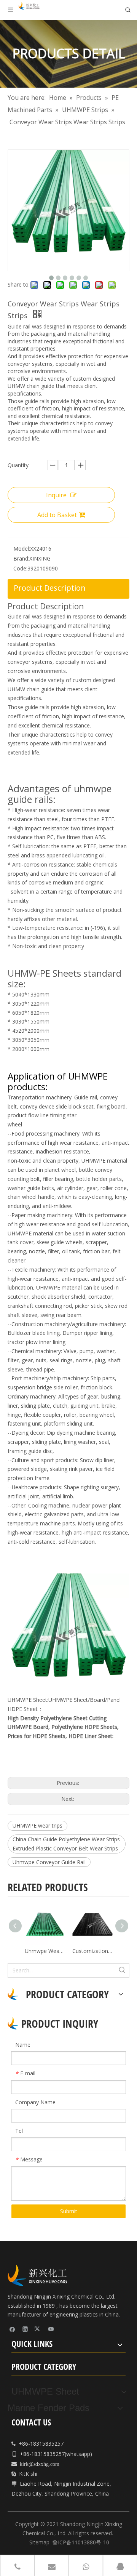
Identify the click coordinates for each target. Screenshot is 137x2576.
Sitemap (39, 2542)
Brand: (21, 558)
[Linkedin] (25, 2329)
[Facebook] (12, 2329)
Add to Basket (57, 515)
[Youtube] (51, 2329)
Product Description (50, 588)
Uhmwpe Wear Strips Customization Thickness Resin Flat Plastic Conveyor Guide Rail (45, 1951)
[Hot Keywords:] (122, 1970)
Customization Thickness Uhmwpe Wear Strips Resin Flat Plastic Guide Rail (92, 1951)
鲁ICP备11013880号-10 (81, 2542)
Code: (20, 568)
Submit (69, 2211)
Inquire (56, 495)
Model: (22, 549)
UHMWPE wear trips (37, 1825)
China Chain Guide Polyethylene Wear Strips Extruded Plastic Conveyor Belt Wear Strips (66, 1844)
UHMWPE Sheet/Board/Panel (84, 1700)
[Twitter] (38, 2329)
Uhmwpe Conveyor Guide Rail (49, 1862)
